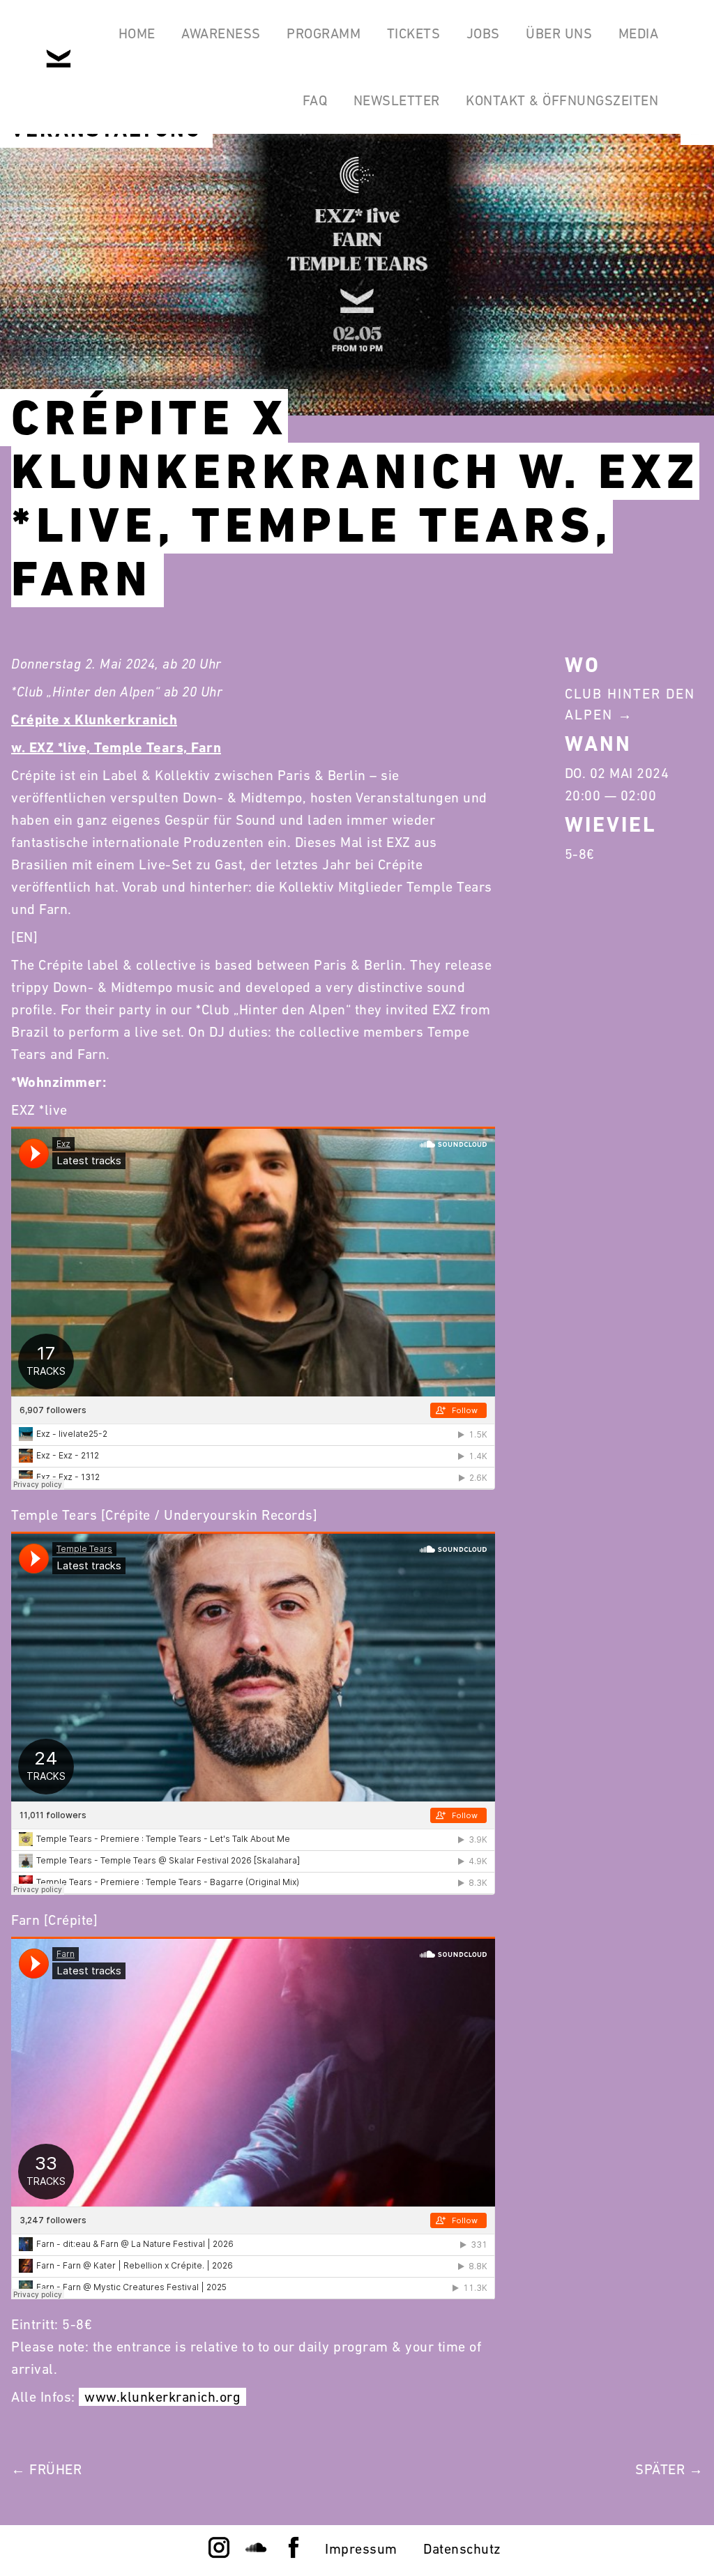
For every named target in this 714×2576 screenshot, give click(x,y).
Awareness (221, 33)
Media (639, 33)
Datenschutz (462, 2549)
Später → (669, 2469)
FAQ (315, 100)
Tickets (414, 33)
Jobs (483, 33)
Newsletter (397, 100)
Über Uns (559, 33)
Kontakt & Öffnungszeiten (562, 100)
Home (137, 33)
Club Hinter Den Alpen (630, 704)
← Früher (46, 2469)
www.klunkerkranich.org (162, 2397)
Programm (324, 33)
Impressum (361, 2549)
